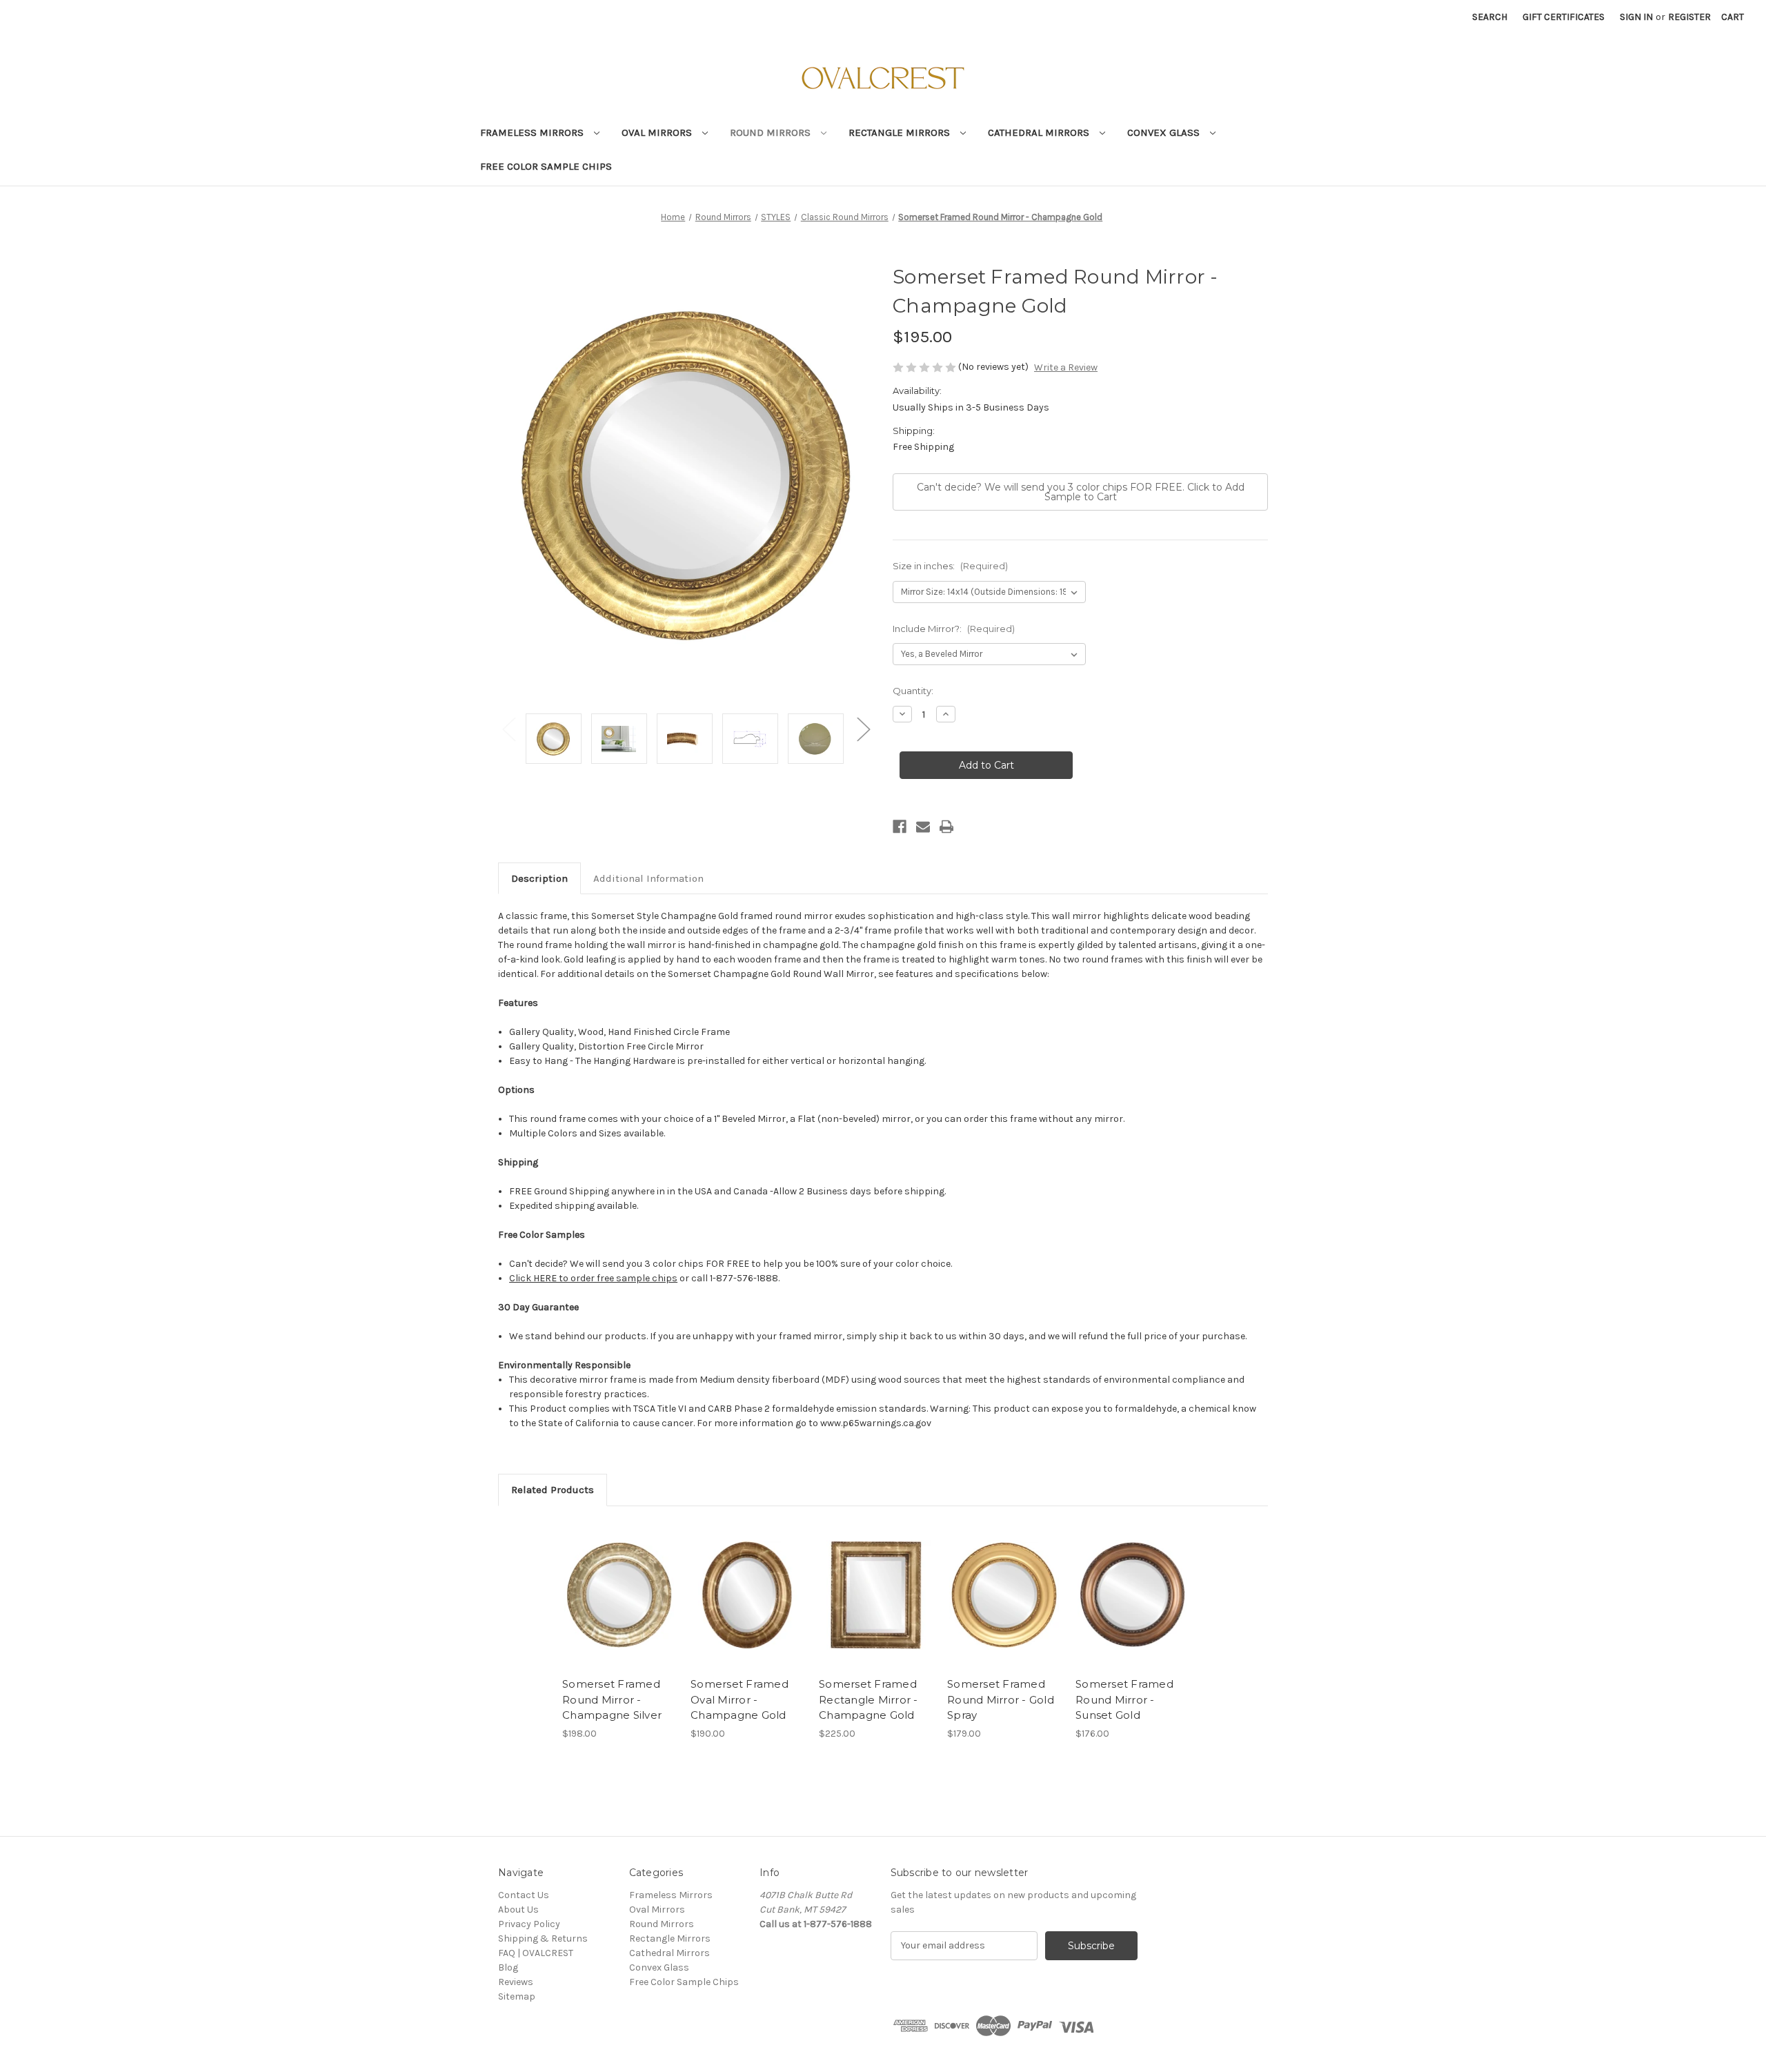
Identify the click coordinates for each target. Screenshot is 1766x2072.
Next (863, 728)
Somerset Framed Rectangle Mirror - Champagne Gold (869, 1699)
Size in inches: (950, 566)
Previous (508, 728)
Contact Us (524, 1895)
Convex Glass (1165, 132)
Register (1689, 17)
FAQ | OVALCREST (536, 1953)
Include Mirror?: (954, 629)
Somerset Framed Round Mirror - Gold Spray (1001, 1699)
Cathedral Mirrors (1040, 132)
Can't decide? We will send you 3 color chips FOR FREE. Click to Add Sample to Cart (1081, 492)
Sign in (1636, 17)
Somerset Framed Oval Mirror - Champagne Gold (740, 1699)
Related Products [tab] (553, 1490)
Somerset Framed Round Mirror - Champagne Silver (612, 1699)
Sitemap (517, 1996)
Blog (508, 1967)
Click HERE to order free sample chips (593, 1278)
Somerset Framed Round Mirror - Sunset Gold (1124, 1699)
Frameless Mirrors (533, 132)
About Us (518, 1910)
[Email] (923, 827)
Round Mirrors (772, 132)
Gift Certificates (1564, 17)
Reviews (516, 1982)
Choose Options (619, 1595)
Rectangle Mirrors (901, 132)
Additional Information (648, 878)
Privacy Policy (529, 1924)
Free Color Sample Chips (546, 166)
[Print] (946, 827)
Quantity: (913, 691)
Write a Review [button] (1066, 367)
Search (1490, 17)
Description (539, 878)
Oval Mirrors (658, 132)
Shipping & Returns (543, 1938)
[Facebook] (900, 827)
